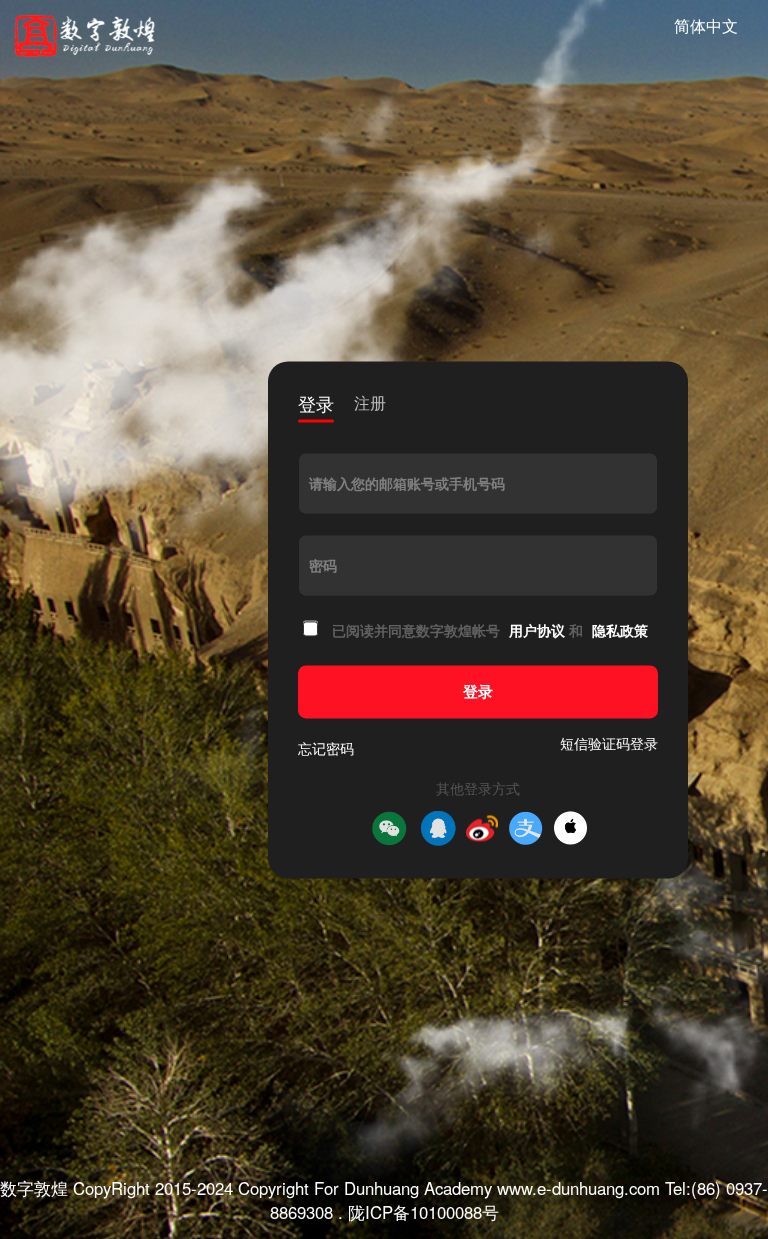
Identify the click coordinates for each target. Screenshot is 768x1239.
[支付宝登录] (526, 828)
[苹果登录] (570, 828)
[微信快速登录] (389, 828)
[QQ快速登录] (438, 828)
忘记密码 (326, 748)
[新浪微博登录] (482, 828)
